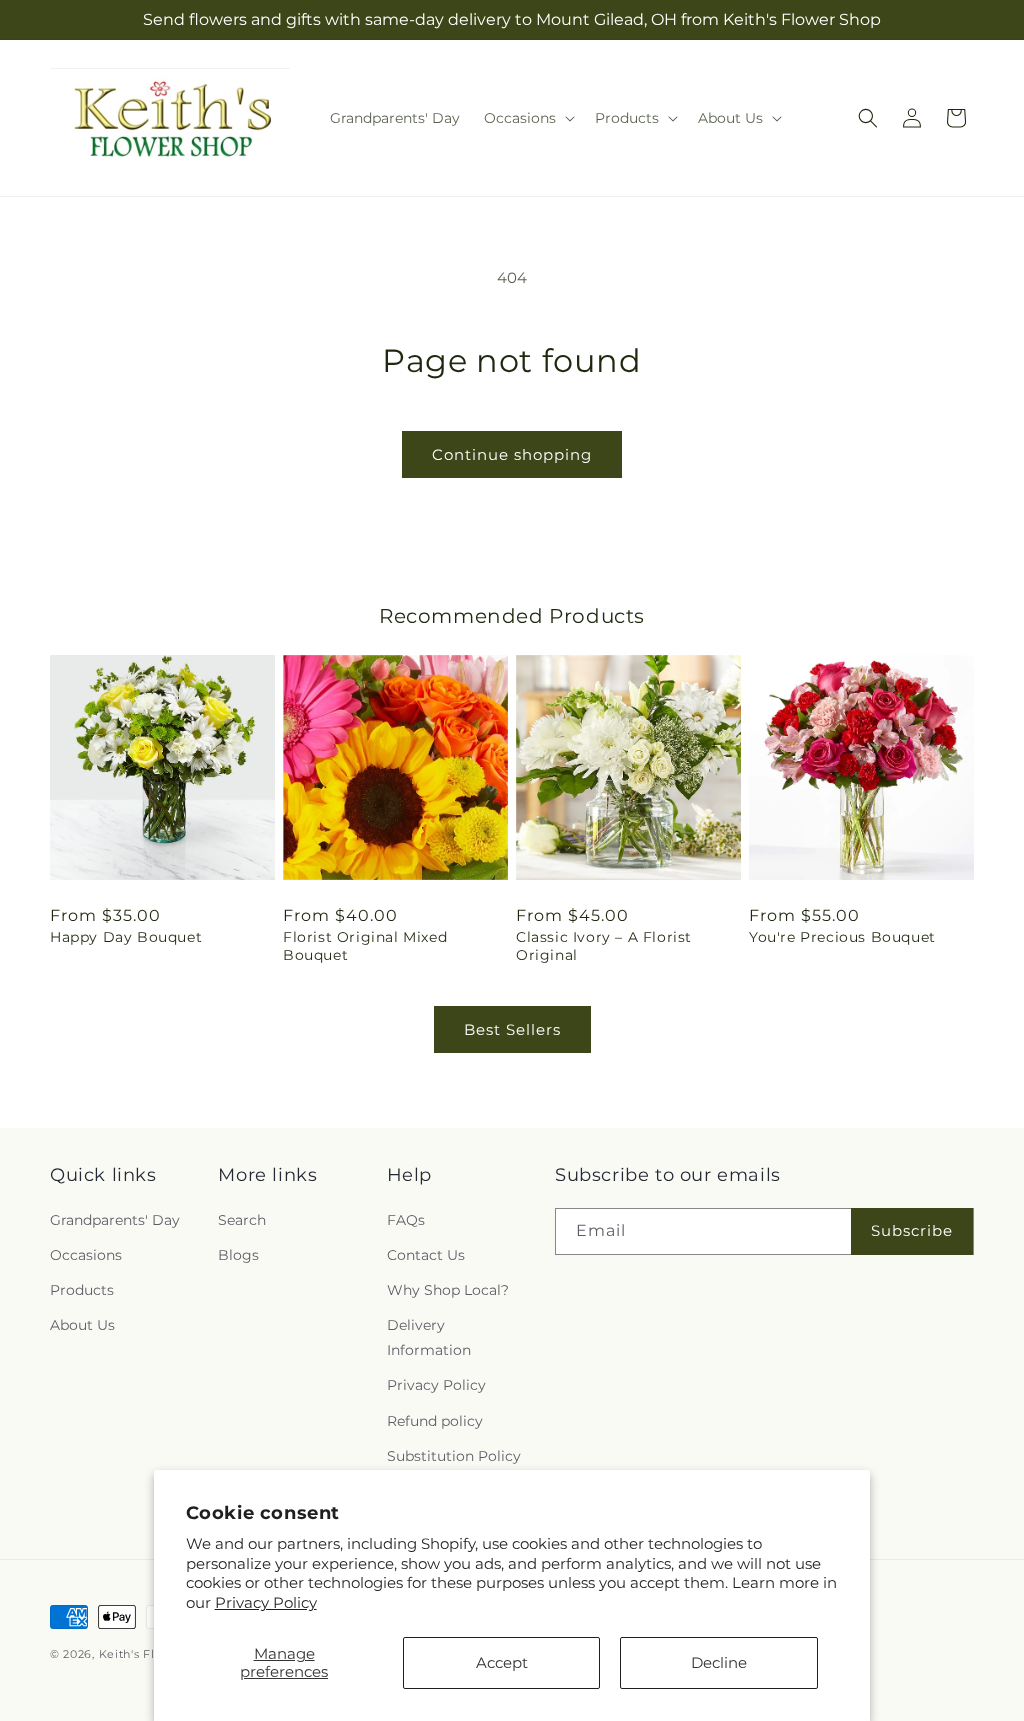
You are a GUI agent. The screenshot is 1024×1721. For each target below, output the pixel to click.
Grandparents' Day (115, 1220)
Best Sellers (512, 1029)
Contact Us (426, 1255)
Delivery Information (429, 1337)
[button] (527, 118)
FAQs (406, 1220)
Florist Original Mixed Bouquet (365, 946)
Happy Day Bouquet (126, 937)
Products (82, 1290)
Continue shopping (512, 454)
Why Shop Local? (448, 1290)
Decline (719, 1662)
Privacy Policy (266, 1602)
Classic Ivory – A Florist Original (604, 946)
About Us (82, 1325)
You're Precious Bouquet (842, 937)
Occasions (86, 1255)
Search (242, 1220)
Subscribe (912, 1230)
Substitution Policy (454, 1456)
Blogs (238, 1255)
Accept (502, 1662)
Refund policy (435, 1421)
